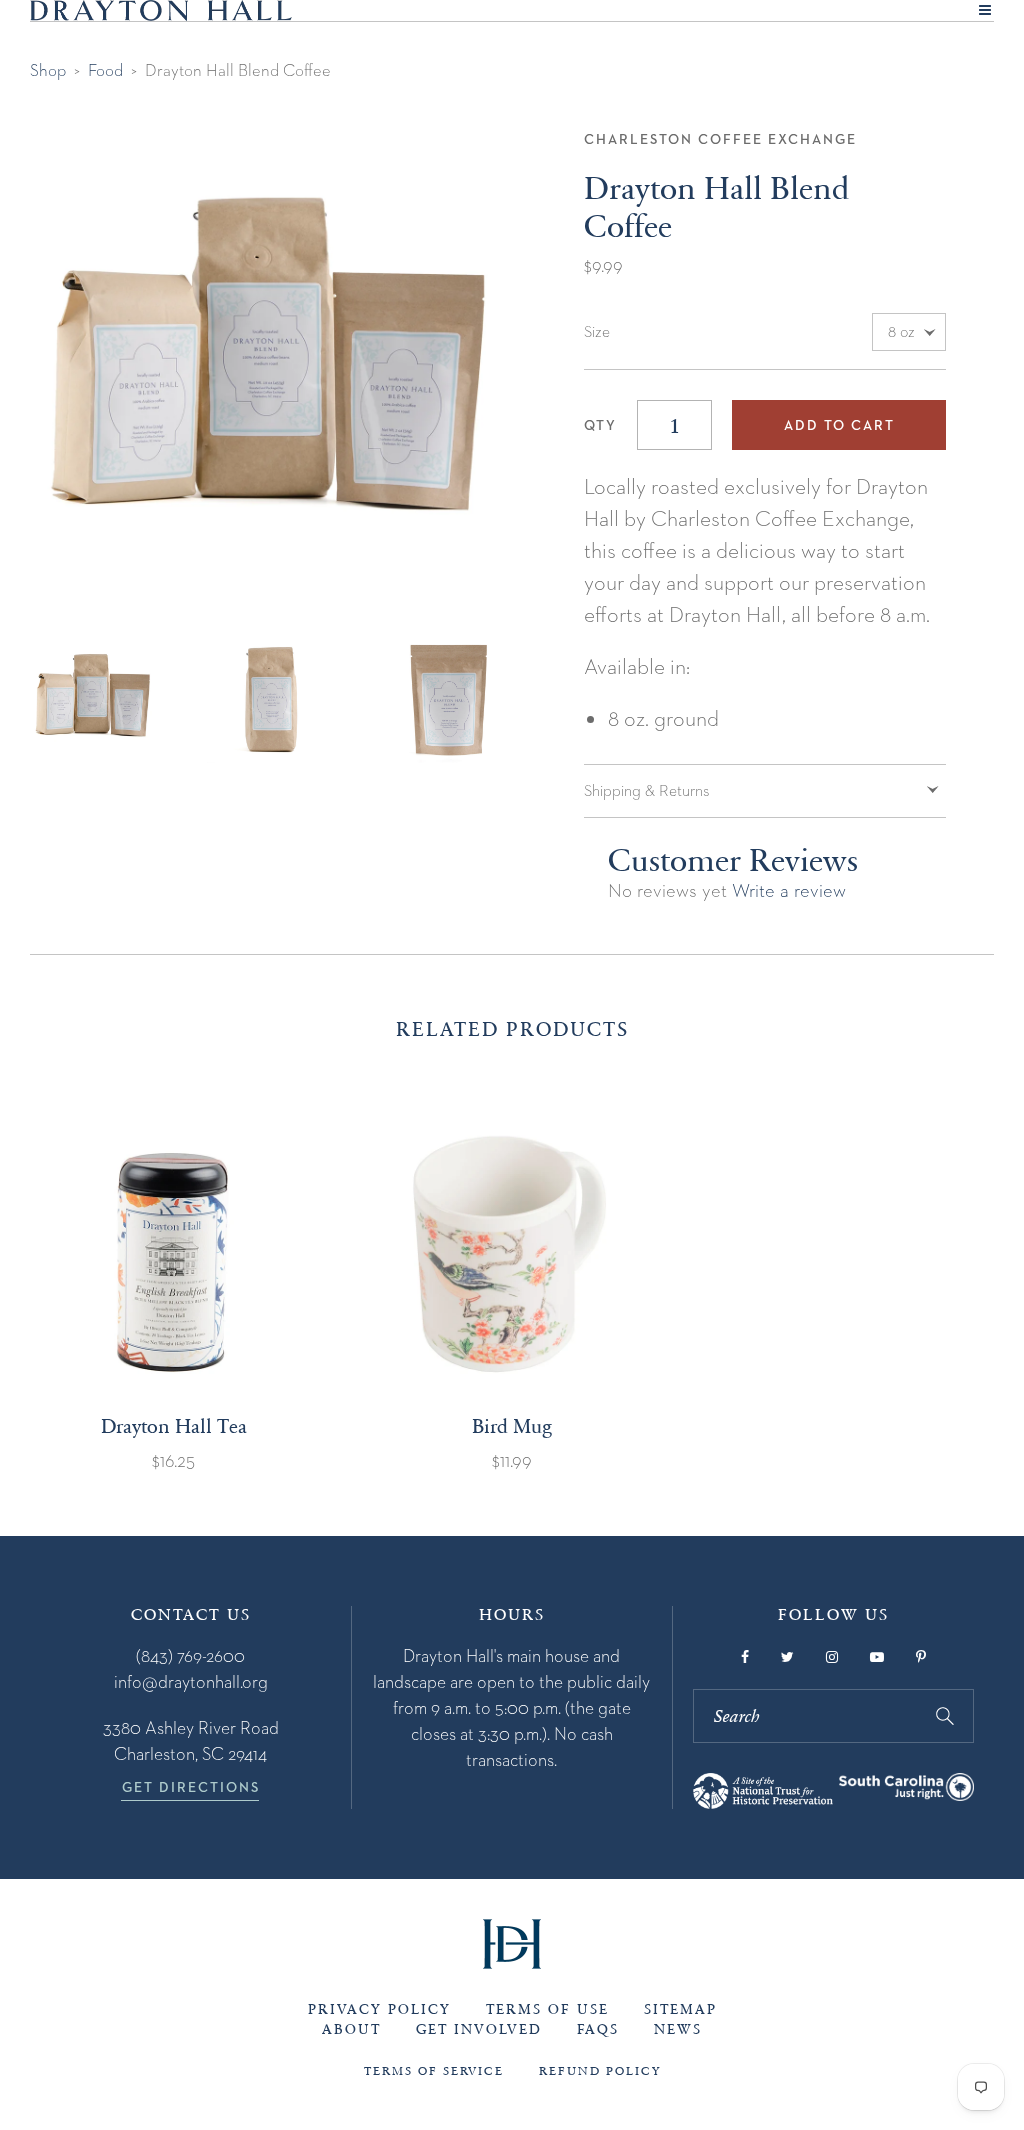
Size (597, 332)
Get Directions (191, 1787)
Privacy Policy (379, 2009)
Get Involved (479, 2029)
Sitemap (680, 2009)
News (678, 2029)
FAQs (598, 2029)
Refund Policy (600, 2071)
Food (105, 70)
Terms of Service (434, 2071)
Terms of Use (547, 2009)
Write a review (789, 890)
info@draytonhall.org (191, 1681)
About (351, 2029)
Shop (48, 70)
